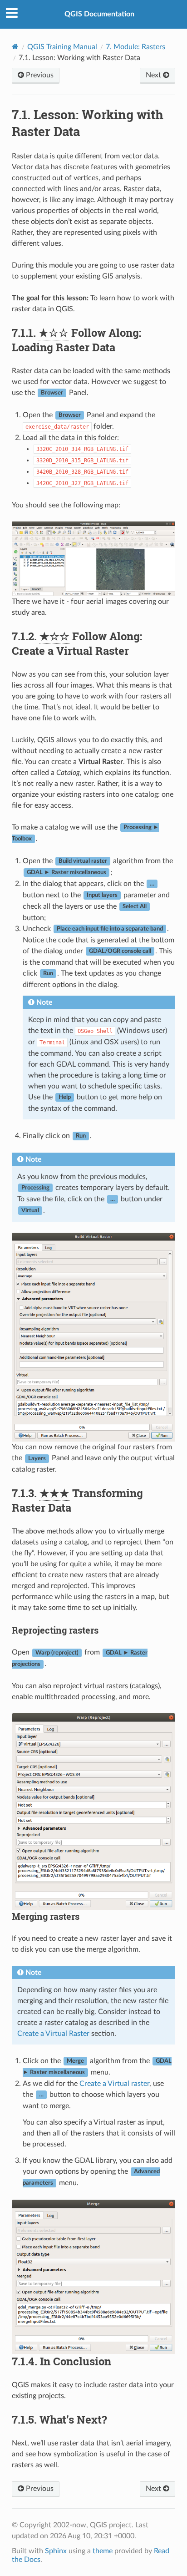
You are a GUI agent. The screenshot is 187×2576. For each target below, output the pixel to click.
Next (154, 75)
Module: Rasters (135, 47)
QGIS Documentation (99, 14)
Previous (39, 75)
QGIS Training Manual (62, 47)
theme (103, 2551)
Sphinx (56, 2551)
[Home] (15, 47)
